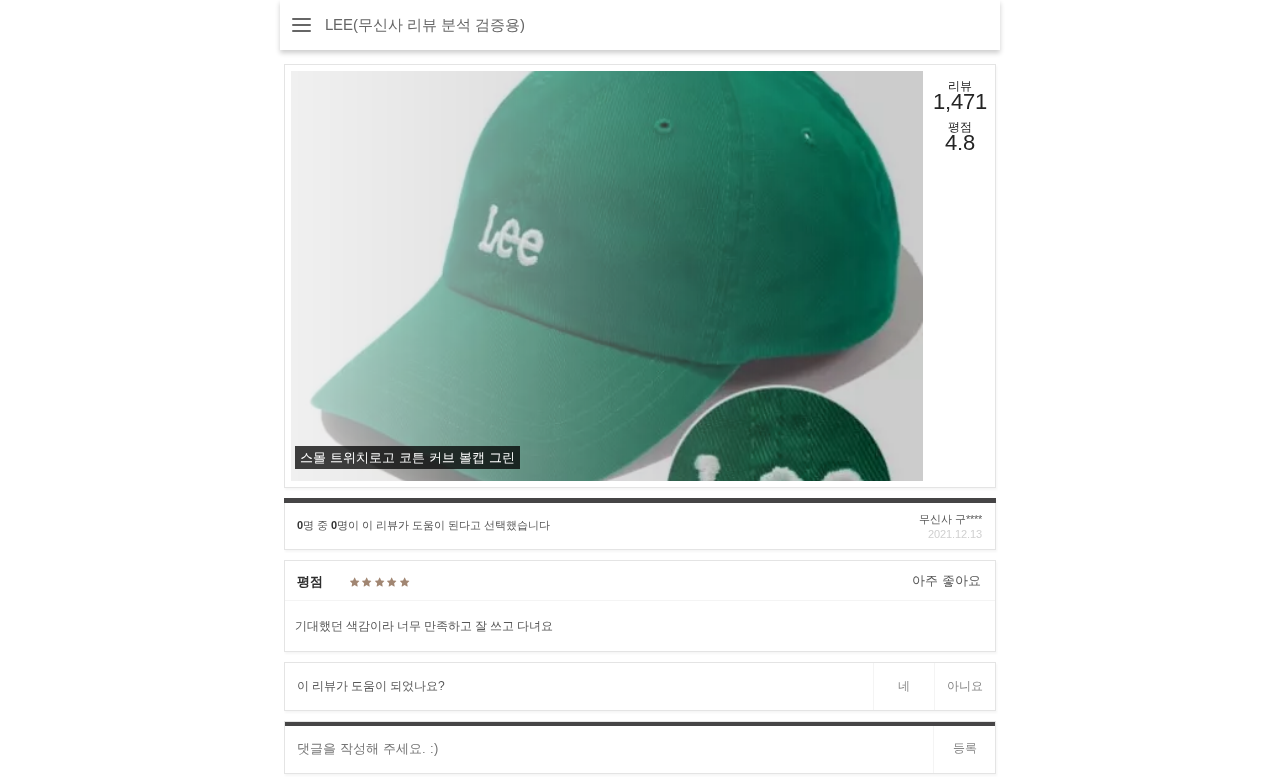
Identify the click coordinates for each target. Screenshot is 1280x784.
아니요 (965, 686)
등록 (965, 748)
